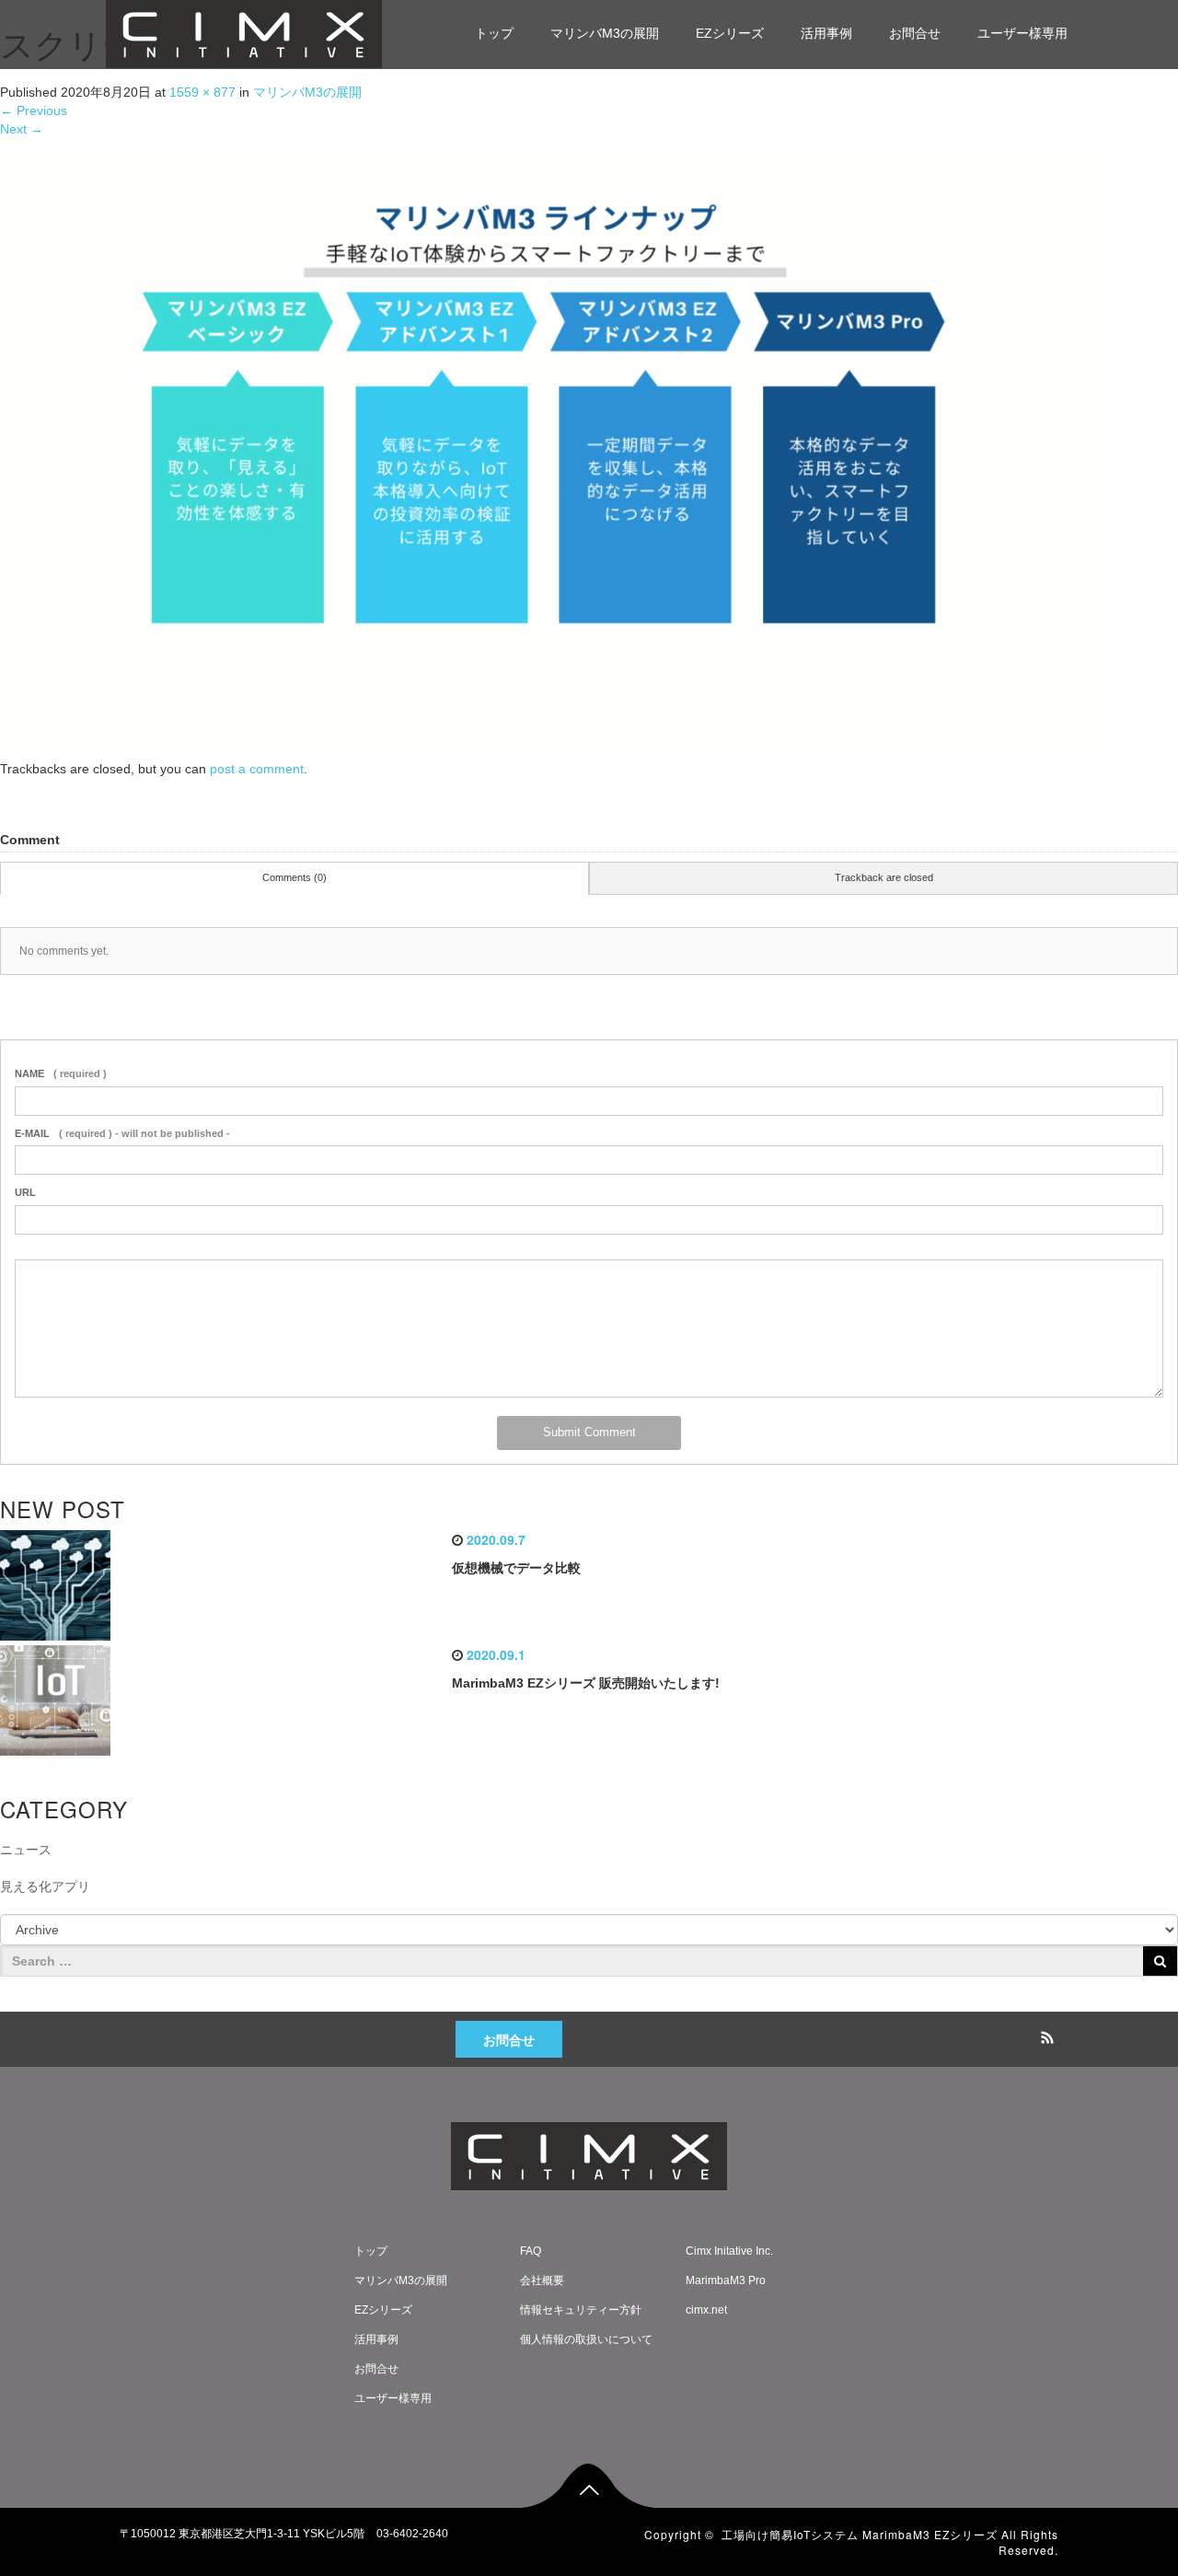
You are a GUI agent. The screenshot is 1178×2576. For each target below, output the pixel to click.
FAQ (531, 2251)
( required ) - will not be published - (122, 1133)
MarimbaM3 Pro (726, 2280)
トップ (494, 33)
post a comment (257, 769)
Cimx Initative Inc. (729, 2251)
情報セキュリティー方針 (581, 2310)
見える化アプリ (45, 1886)
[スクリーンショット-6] (552, 447)
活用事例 (826, 33)
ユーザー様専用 (1022, 33)
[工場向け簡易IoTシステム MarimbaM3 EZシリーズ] (244, 32)
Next (22, 129)
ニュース (26, 1850)
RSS (1045, 2035)
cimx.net (706, 2310)
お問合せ (915, 33)
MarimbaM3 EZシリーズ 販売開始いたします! (586, 1683)
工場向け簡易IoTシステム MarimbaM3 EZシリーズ (860, 2534)
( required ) (61, 1073)
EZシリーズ (730, 33)
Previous (34, 110)
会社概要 (542, 2280)
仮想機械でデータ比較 (516, 1568)
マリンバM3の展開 (605, 33)
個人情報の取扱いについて (586, 2339)
